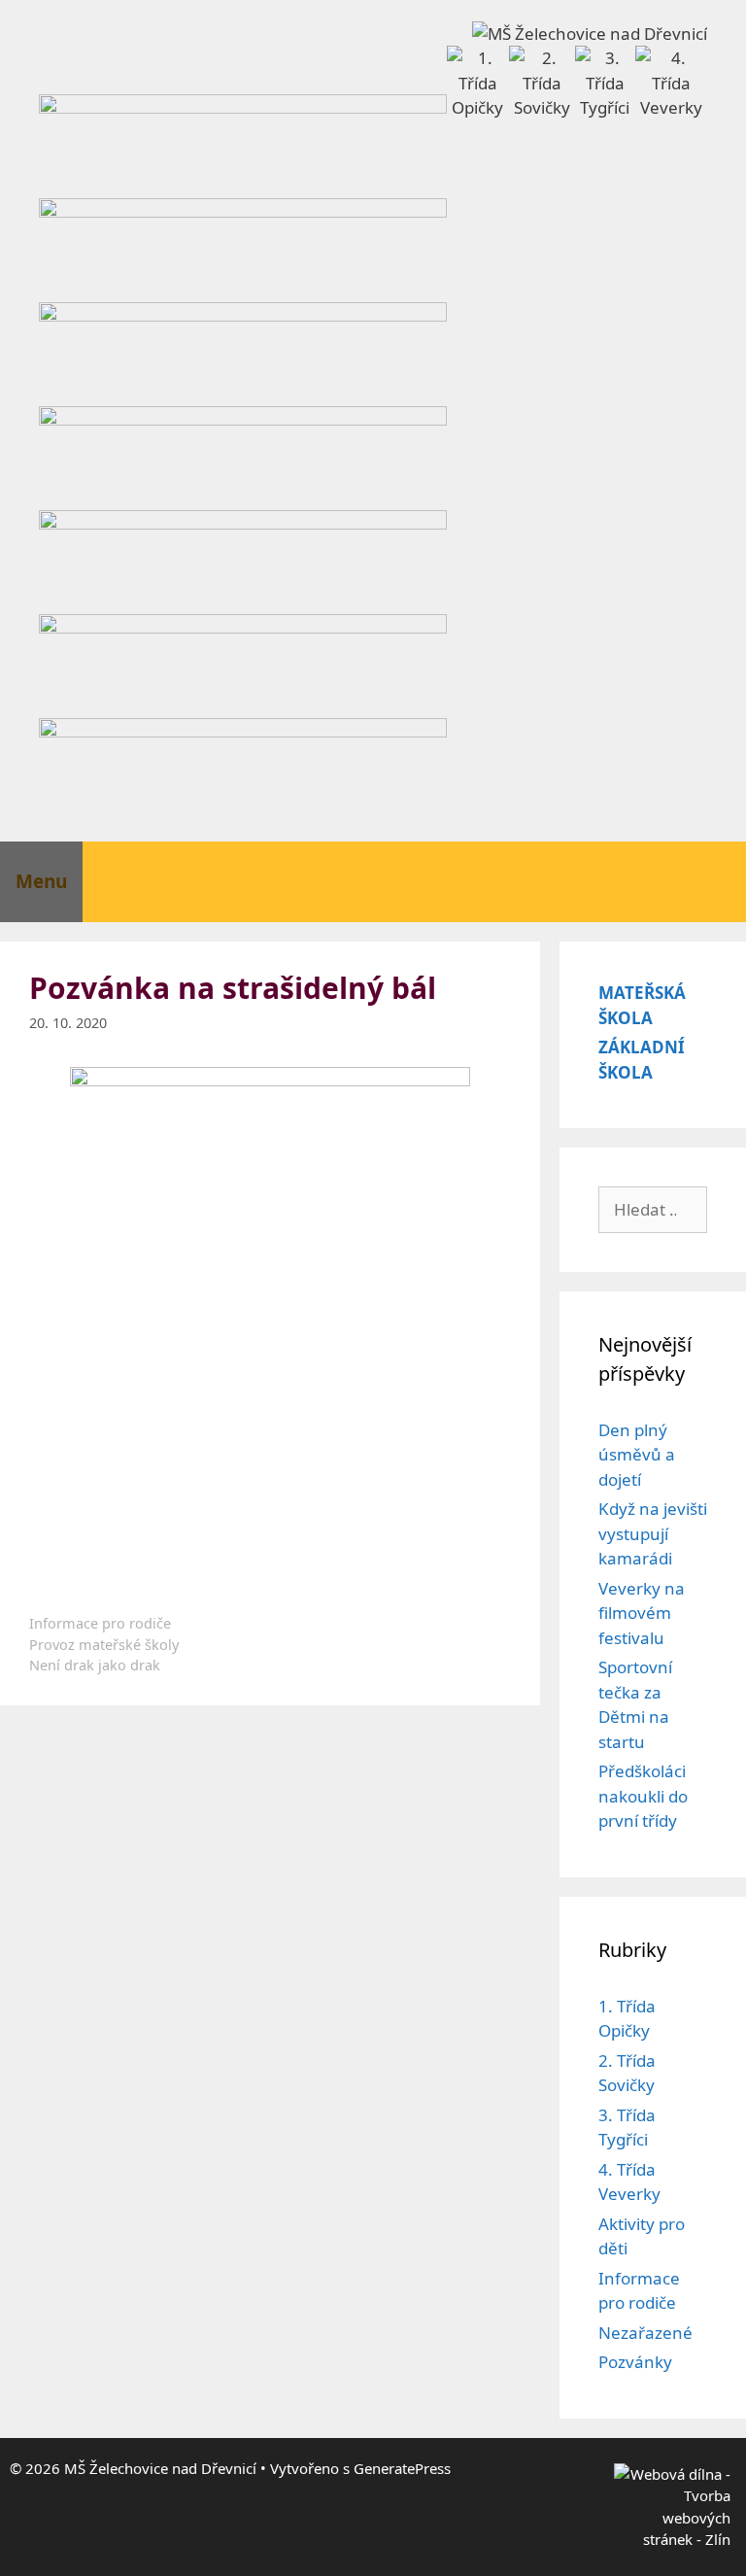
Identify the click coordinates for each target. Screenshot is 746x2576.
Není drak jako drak (95, 1665)
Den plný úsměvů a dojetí (637, 1455)
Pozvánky (635, 2362)
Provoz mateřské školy (104, 1645)
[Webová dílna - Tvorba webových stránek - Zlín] (672, 2539)
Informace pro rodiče (100, 1623)
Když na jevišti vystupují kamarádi (653, 1533)
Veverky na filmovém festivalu (642, 1613)
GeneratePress (402, 2468)
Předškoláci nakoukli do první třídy (643, 1796)
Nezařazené (645, 2333)
